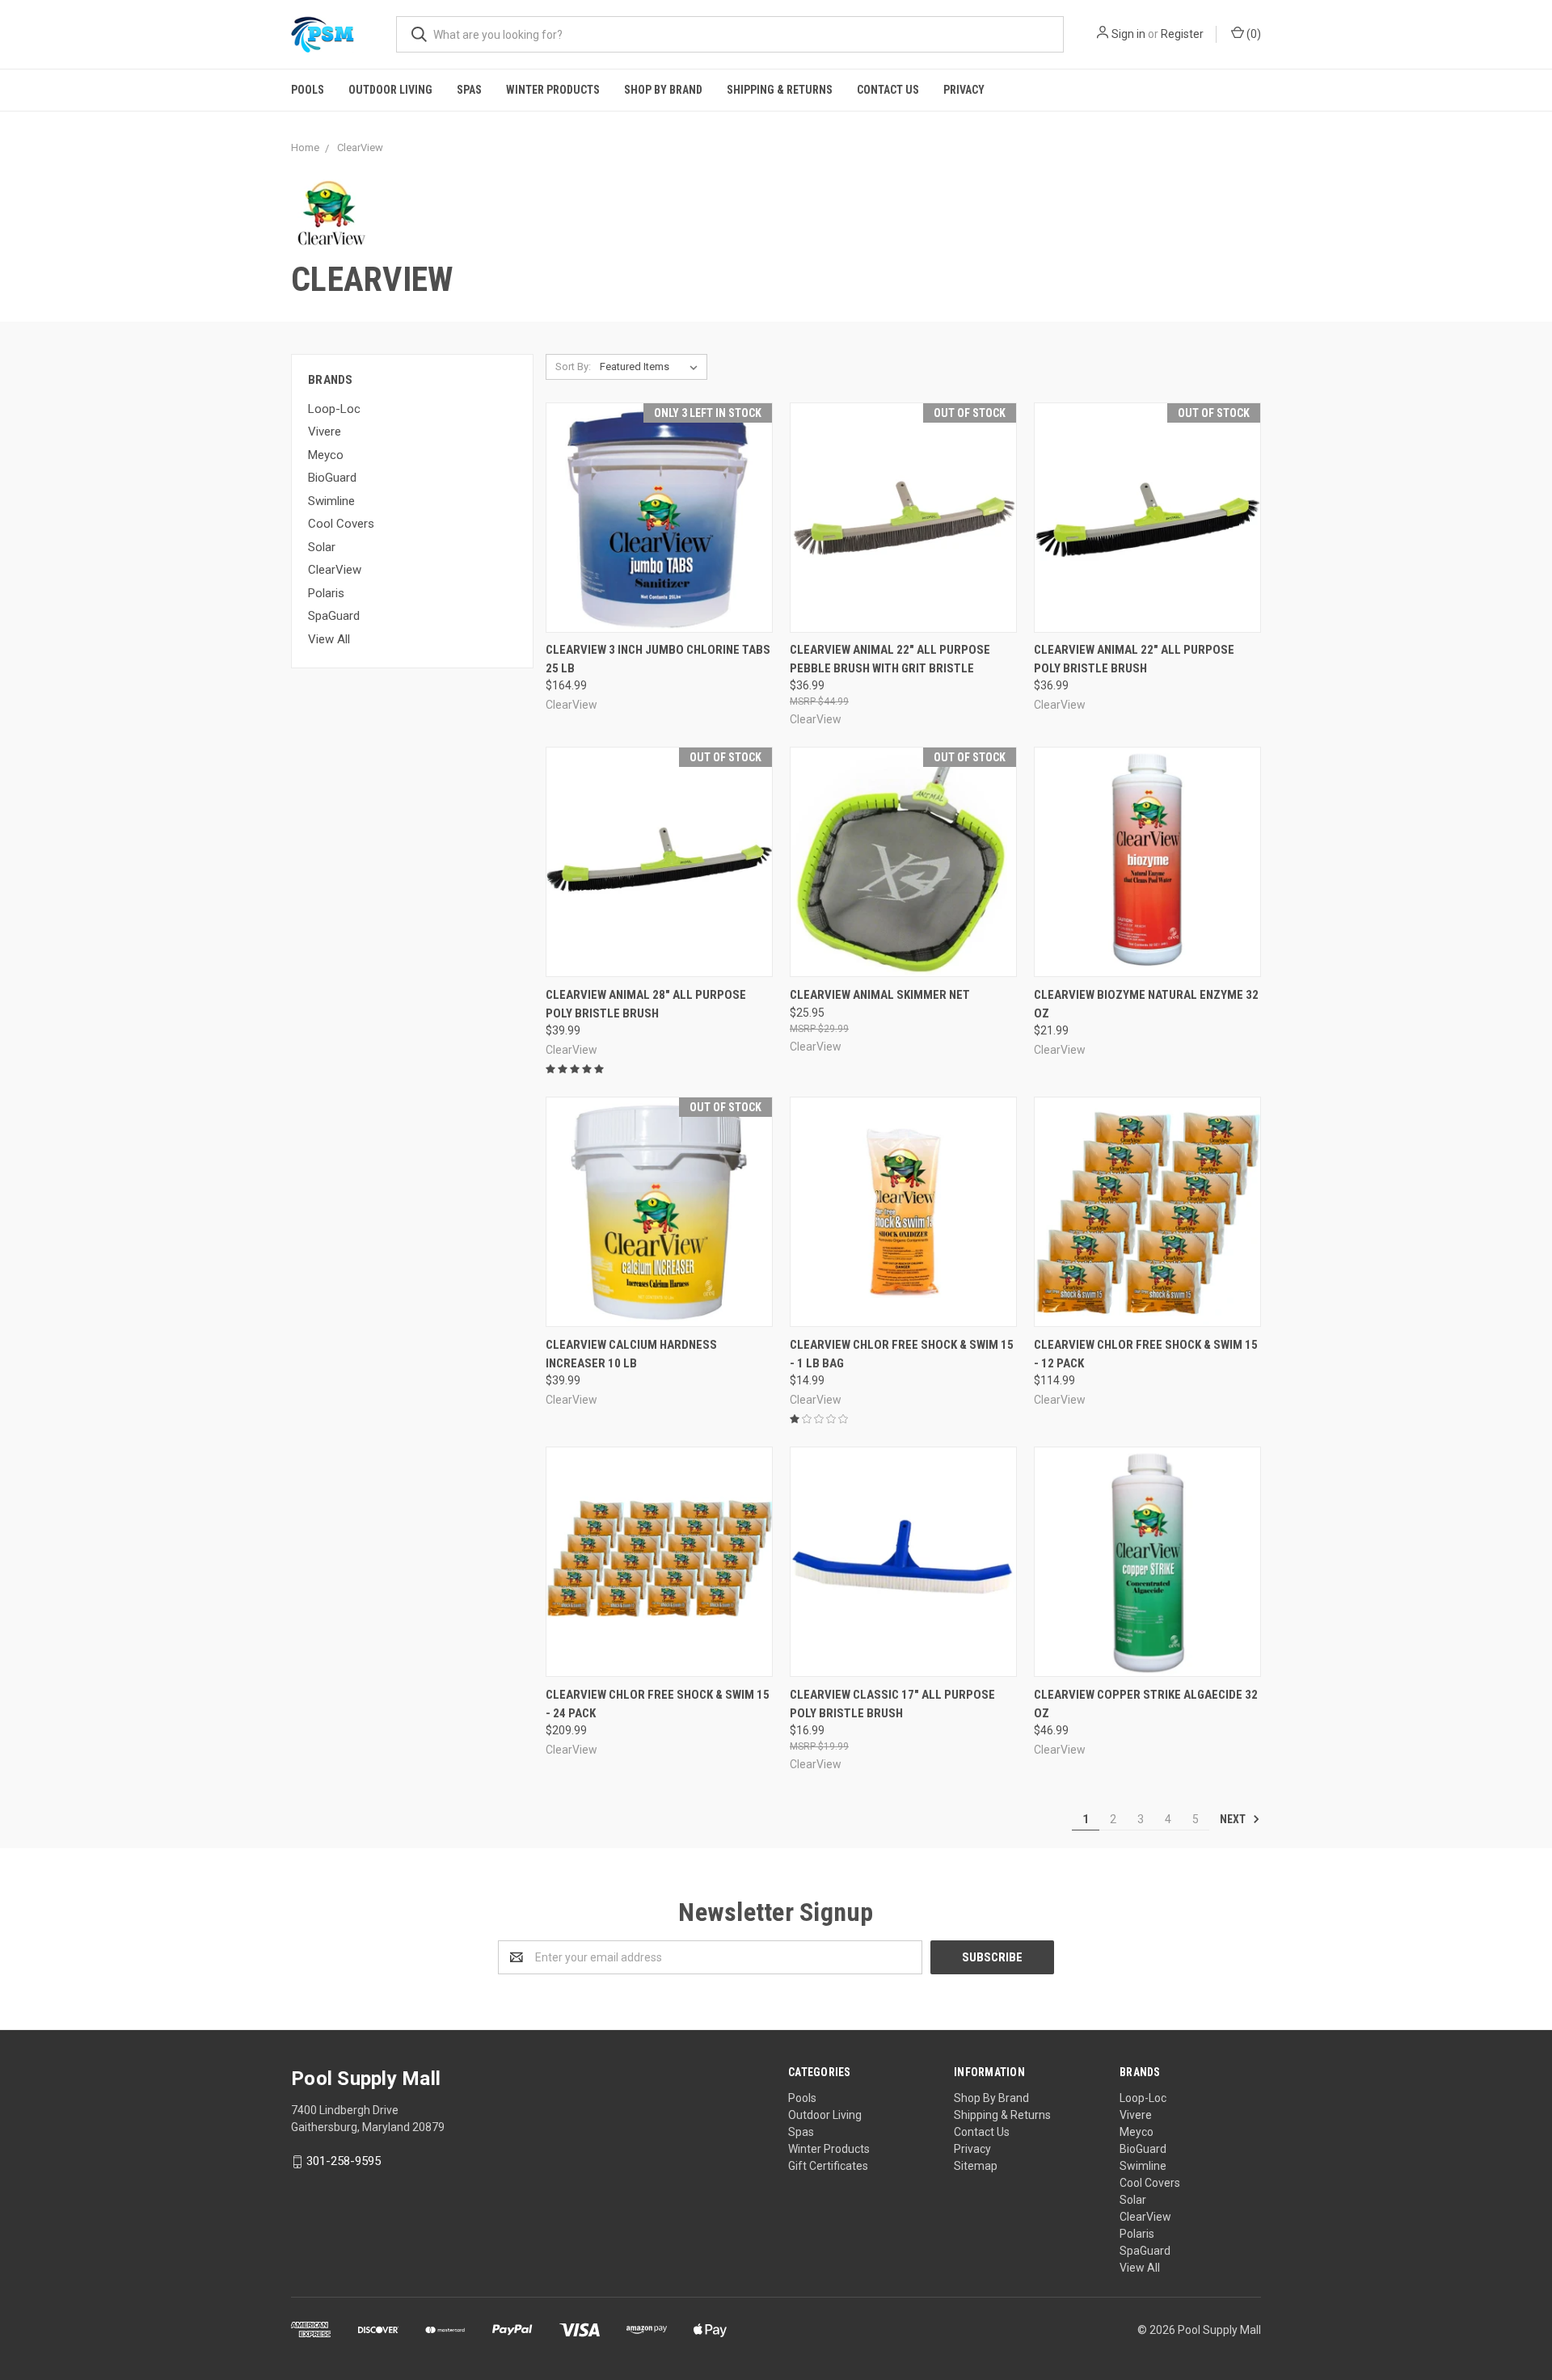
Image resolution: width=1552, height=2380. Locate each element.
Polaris (326, 593)
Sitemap (976, 2166)
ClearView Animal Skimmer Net (880, 995)
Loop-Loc (334, 409)
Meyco (326, 455)
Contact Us (888, 90)
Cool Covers (341, 524)
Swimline (331, 501)
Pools (308, 90)
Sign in (1128, 34)
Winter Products (553, 90)
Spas (469, 90)
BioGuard (332, 478)
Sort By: (573, 366)
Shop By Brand (663, 90)
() (1253, 34)
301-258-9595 (344, 2161)
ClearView (335, 570)
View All (329, 639)
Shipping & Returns (780, 90)
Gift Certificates (828, 2166)
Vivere (325, 432)
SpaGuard (334, 616)
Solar (322, 547)
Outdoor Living (390, 90)
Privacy (964, 90)
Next (1234, 1819)
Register (1182, 34)
